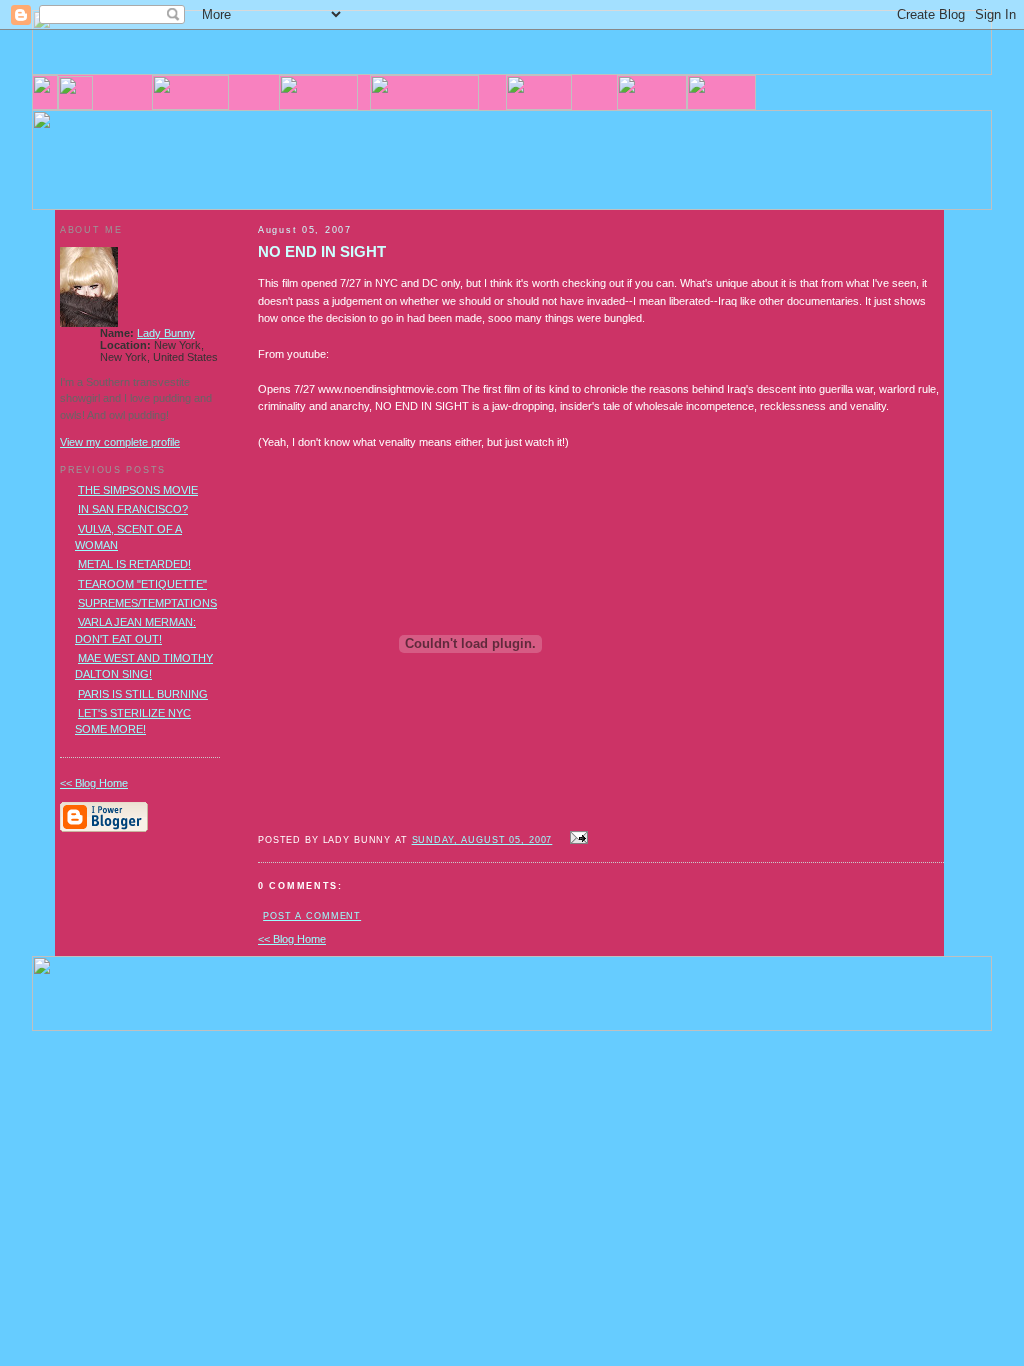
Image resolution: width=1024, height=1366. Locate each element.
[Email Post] (576, 839)
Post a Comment (312, 916)
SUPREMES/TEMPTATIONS (147, 603)
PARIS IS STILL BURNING (143, 694)
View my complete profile (120, 442)
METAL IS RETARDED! (134, 564)
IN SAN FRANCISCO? (133, 509)
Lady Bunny (166, 333)
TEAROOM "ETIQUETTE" (142, 584)
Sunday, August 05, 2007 (482, 840)
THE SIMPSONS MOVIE (138, 490)
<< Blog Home (292, 939)
